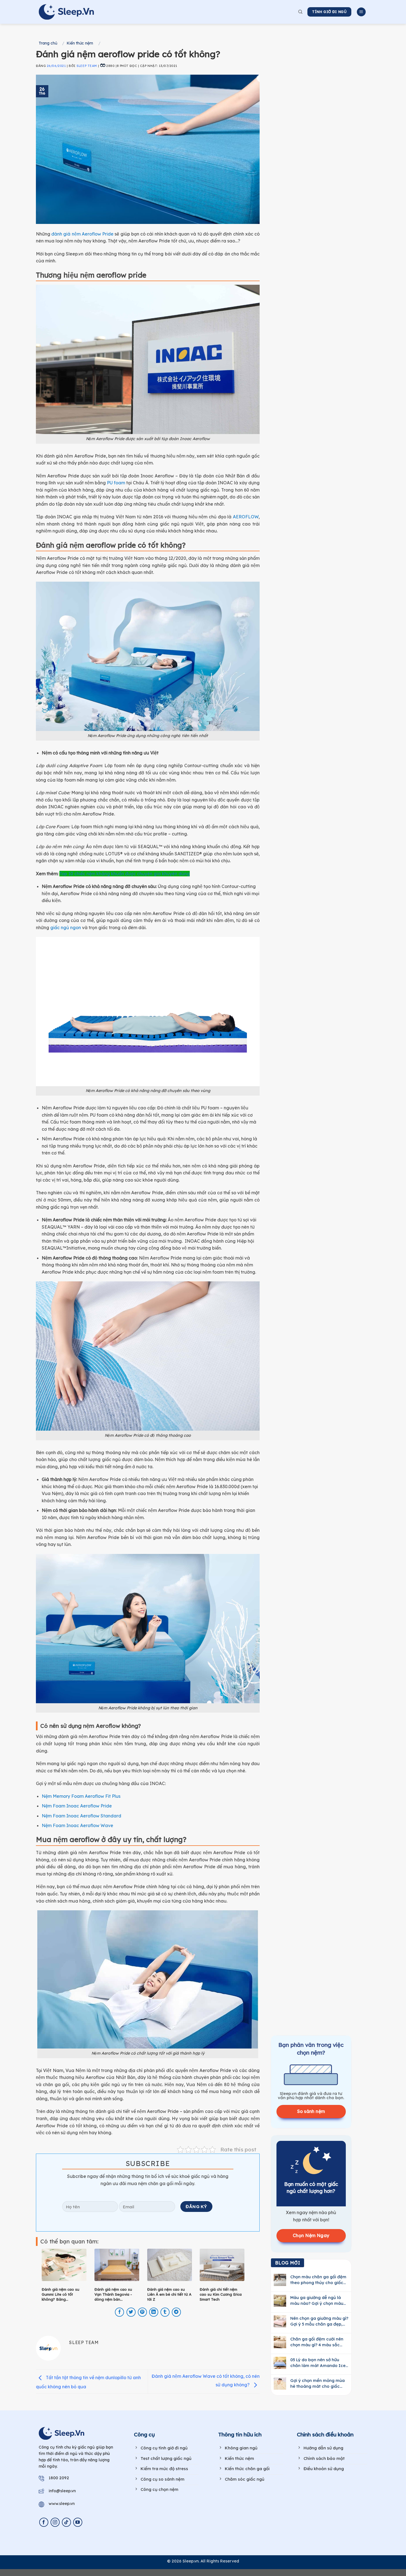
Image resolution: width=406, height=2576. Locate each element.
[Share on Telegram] (176, 2312)
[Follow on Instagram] (55, 2522)
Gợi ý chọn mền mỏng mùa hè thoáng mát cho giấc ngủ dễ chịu (317, 2383)
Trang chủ (48, 43)
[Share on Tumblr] (165, 2312)
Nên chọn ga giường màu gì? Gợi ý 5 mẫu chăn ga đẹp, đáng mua (319, 2321)
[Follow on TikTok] (66, 2522)
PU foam (116, 483)
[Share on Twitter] (131, 2312)
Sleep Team (87, 66)
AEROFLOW (246, 517)
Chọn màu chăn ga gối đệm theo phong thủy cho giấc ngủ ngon (318, 2280)
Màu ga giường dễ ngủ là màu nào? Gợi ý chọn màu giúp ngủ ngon (317, 2301)
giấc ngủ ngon (66, 928)
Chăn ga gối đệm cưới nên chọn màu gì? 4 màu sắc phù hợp (317, 2342)
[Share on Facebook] (119, 2312)
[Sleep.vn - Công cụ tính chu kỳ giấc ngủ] (66, 12)
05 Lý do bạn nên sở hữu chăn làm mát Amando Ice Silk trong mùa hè (318, 2363)
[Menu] (361, 12)
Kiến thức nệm (80, 43)
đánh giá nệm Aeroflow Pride (82, 234)
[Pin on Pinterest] (142, 2312)
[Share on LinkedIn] (154, 2312)
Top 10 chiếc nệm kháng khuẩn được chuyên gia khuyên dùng (125, 874)
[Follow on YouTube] (78, 2522)
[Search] (300, 12)
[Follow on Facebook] (44, 2522)
